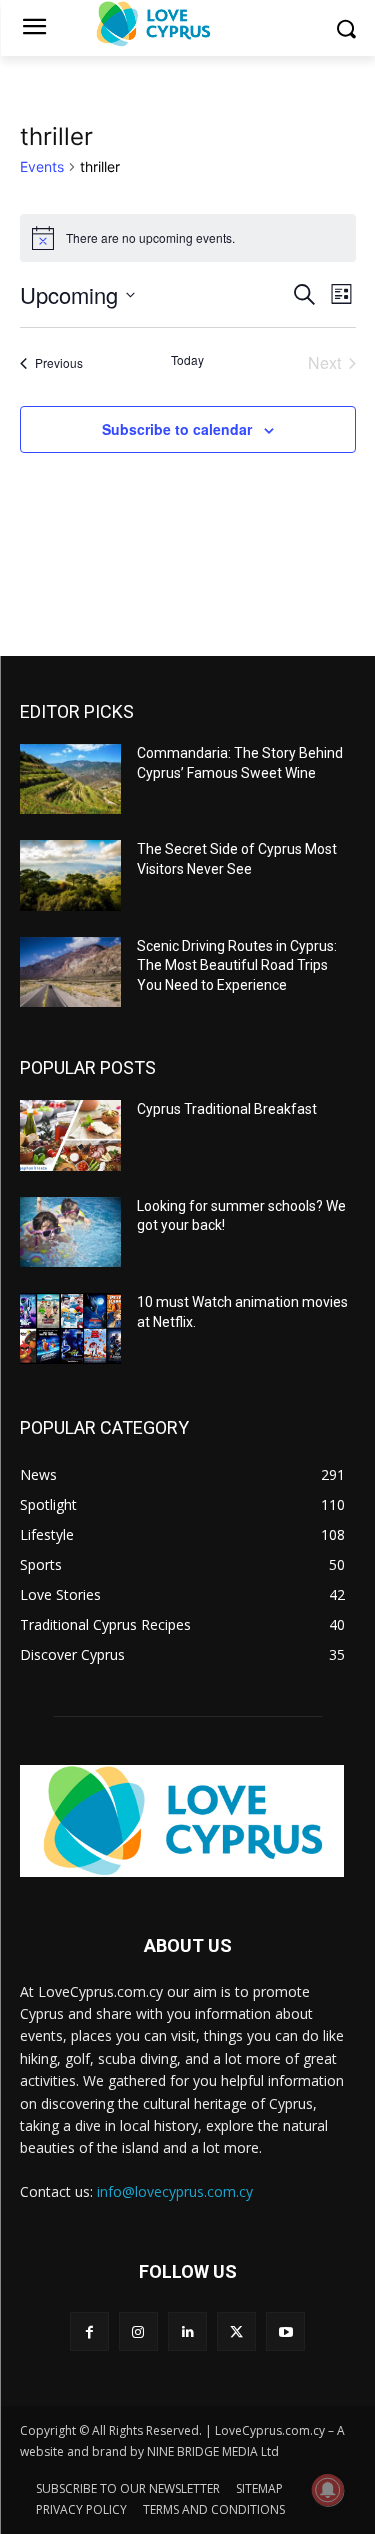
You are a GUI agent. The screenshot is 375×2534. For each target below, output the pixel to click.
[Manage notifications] (328, 2490)
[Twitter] (236, 2331)
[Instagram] (138, 2331)
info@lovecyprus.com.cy (175, 2191)
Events (42, 166)
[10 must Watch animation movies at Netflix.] (70, 1328)
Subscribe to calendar (177, 429)
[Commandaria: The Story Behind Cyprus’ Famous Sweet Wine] (70, 779)
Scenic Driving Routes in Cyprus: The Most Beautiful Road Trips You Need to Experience (237, 965)
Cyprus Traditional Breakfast (227, 1109)
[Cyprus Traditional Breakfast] (70, 1135)
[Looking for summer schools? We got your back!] (70, 1232)
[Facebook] (89, 2331)
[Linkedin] (187, 2331)
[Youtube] (285, 2331)
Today (187, 360)
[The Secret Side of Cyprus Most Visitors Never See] (70, 875)
